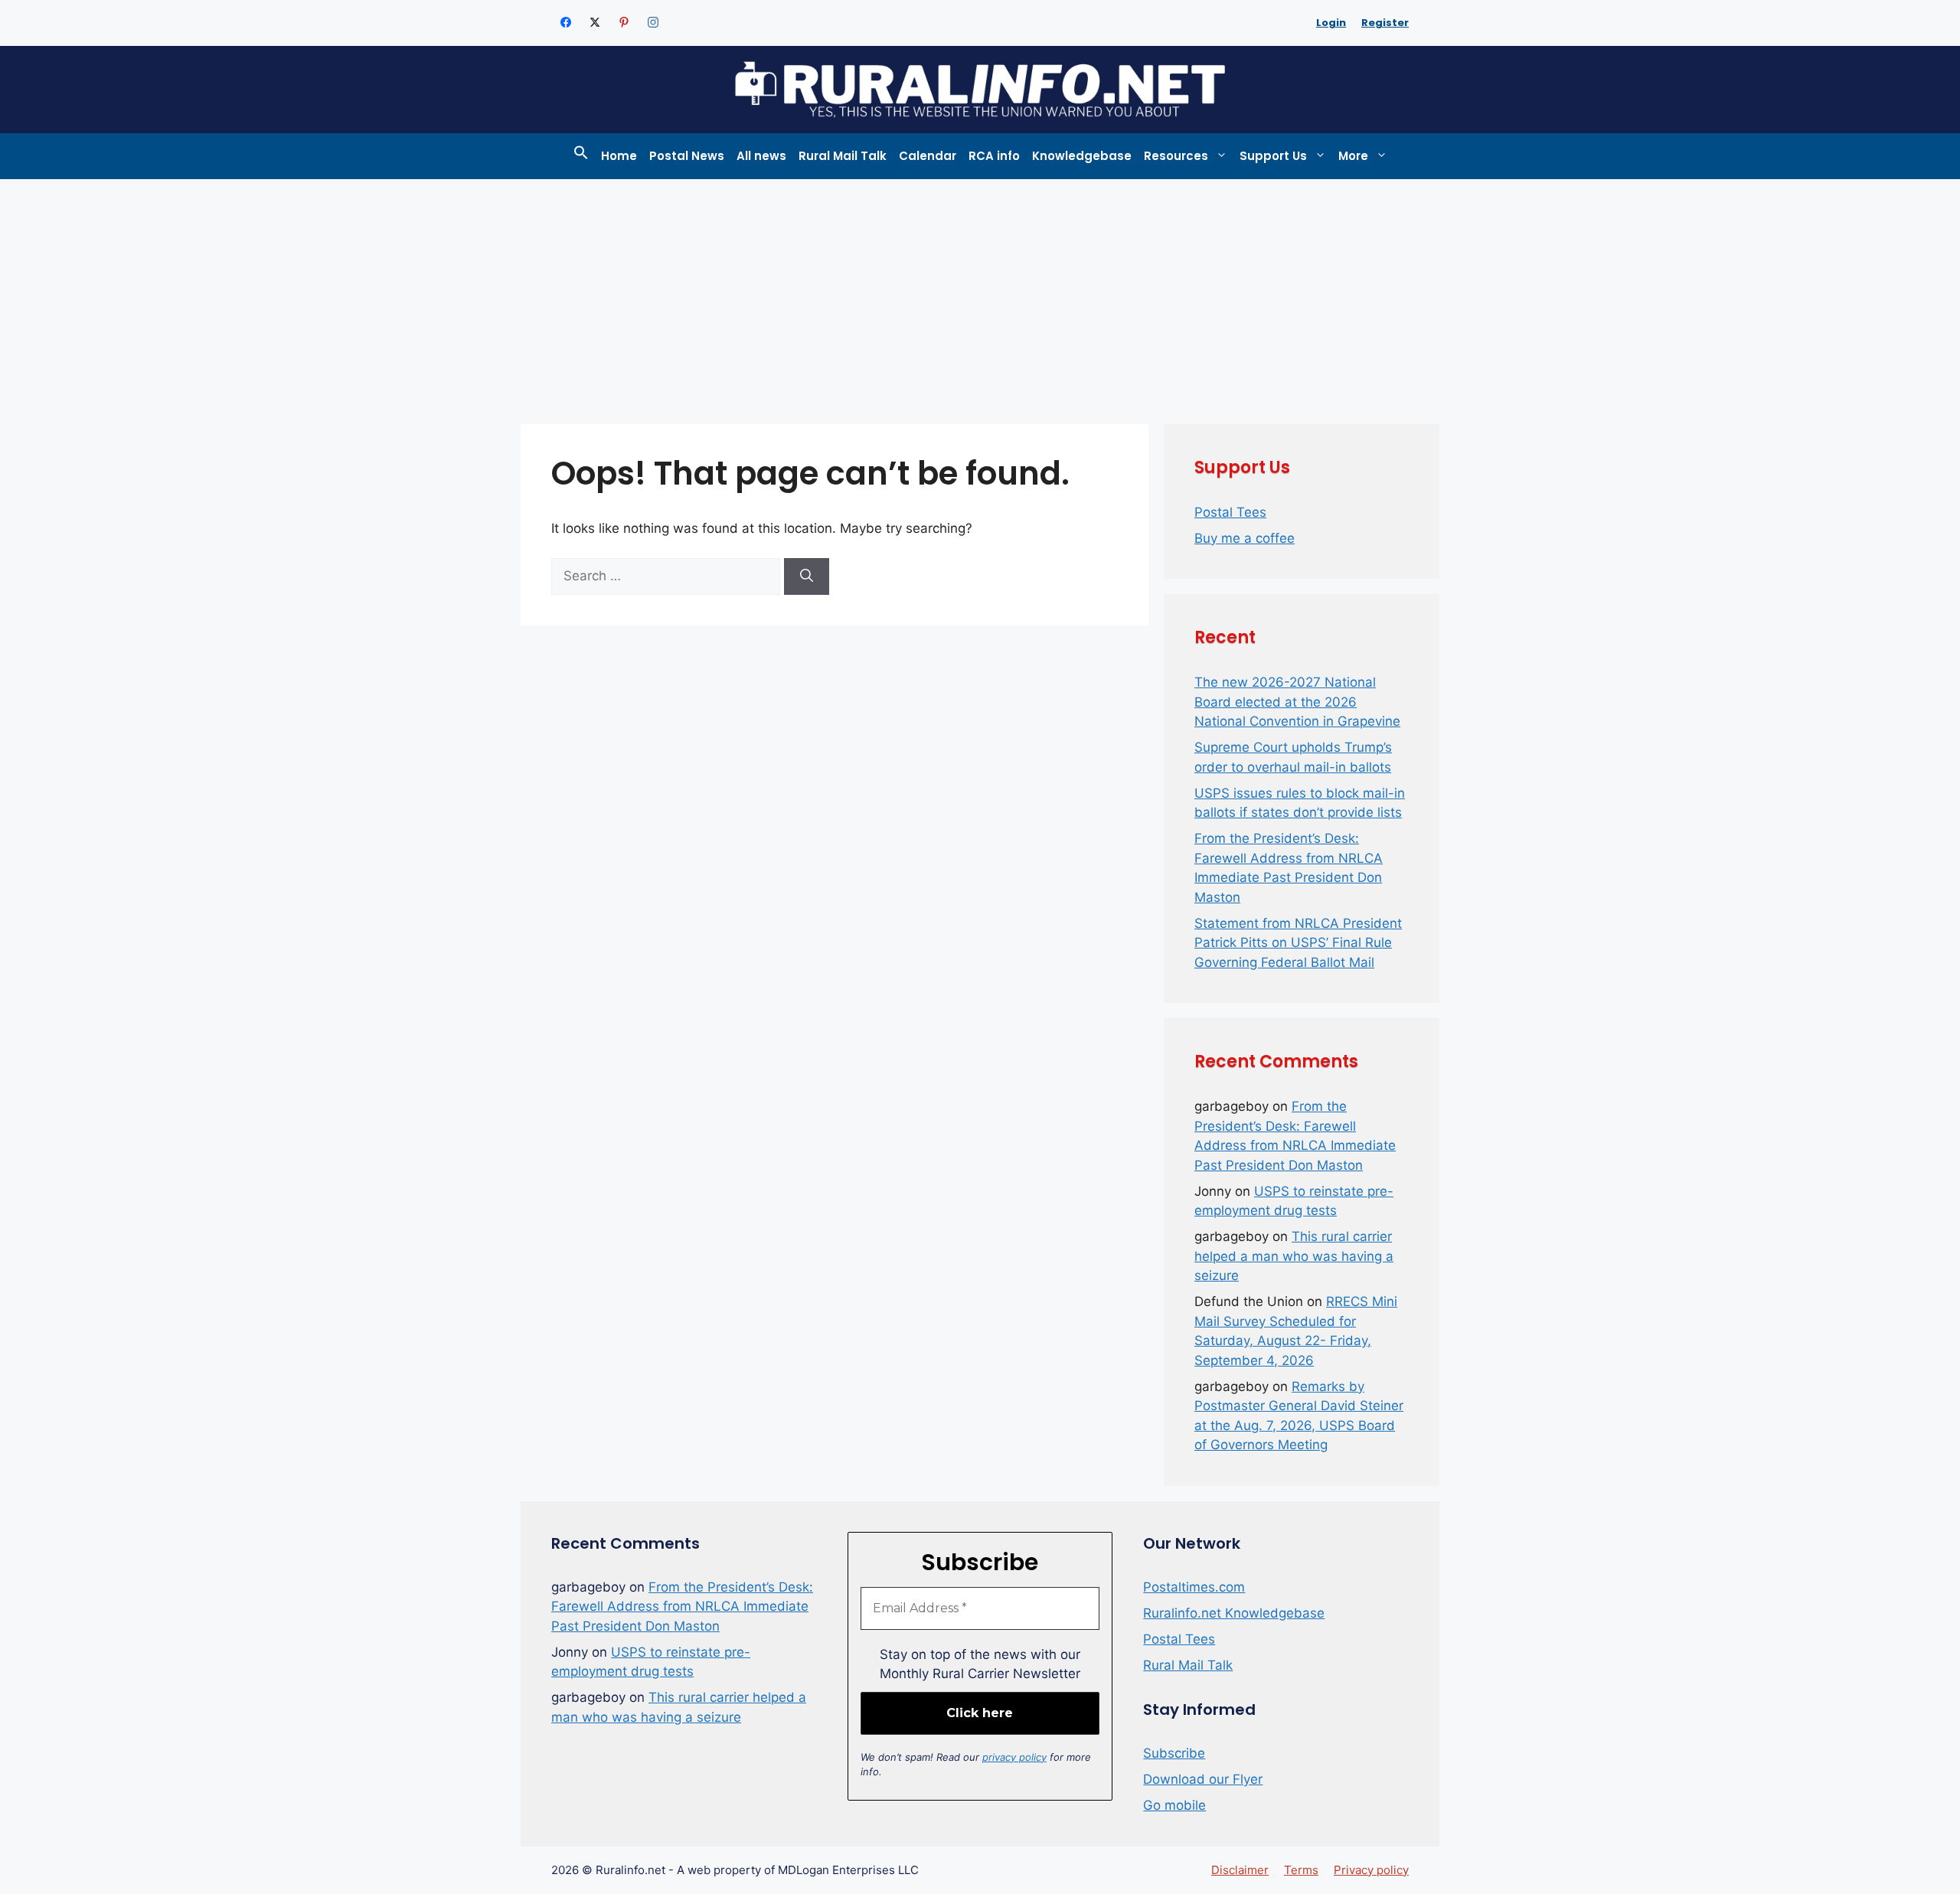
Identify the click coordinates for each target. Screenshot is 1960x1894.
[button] (581, 156)
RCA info (994, 156)
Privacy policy (1371, 1870)
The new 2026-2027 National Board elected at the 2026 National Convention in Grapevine (1297, 702)
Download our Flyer (1203, 1779)
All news (761, 156)
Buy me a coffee (1245, 538)
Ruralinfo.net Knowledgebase (1234, 1613)
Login (1331, 23)
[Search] (807, 576)
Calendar (928, 156)
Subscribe (1174, 1753)
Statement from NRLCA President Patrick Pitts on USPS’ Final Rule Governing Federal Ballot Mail (1298, 943)
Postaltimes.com (1194, 1587)
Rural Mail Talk (843, 156)
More (1353, 156)
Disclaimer (1240, 1870)
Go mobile (1174, 1805)
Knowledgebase (1082, 156)
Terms (1301, 1870)
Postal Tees (1230, 512)
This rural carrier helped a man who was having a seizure (1294, 1256)
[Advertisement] (980, 294)
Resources (1176, 156)
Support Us (1273, 156)
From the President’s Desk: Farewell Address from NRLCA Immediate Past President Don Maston (682, 1607)
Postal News (687, 156)
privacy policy (1014, 1757)
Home (619, 156)
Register (1385, 23)
